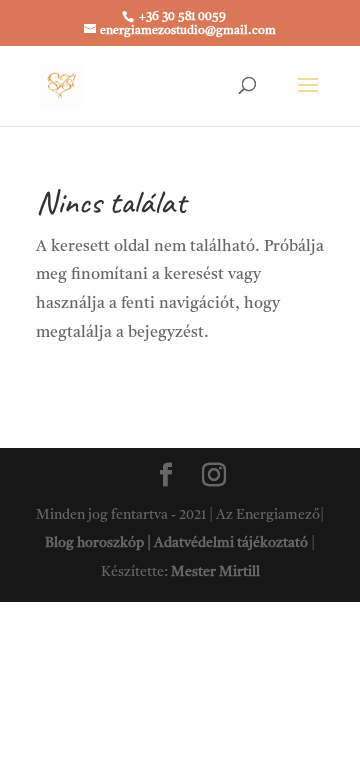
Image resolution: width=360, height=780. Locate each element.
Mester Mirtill (215, 572)
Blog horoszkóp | (99, 543)
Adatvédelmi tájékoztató (231, 543)
